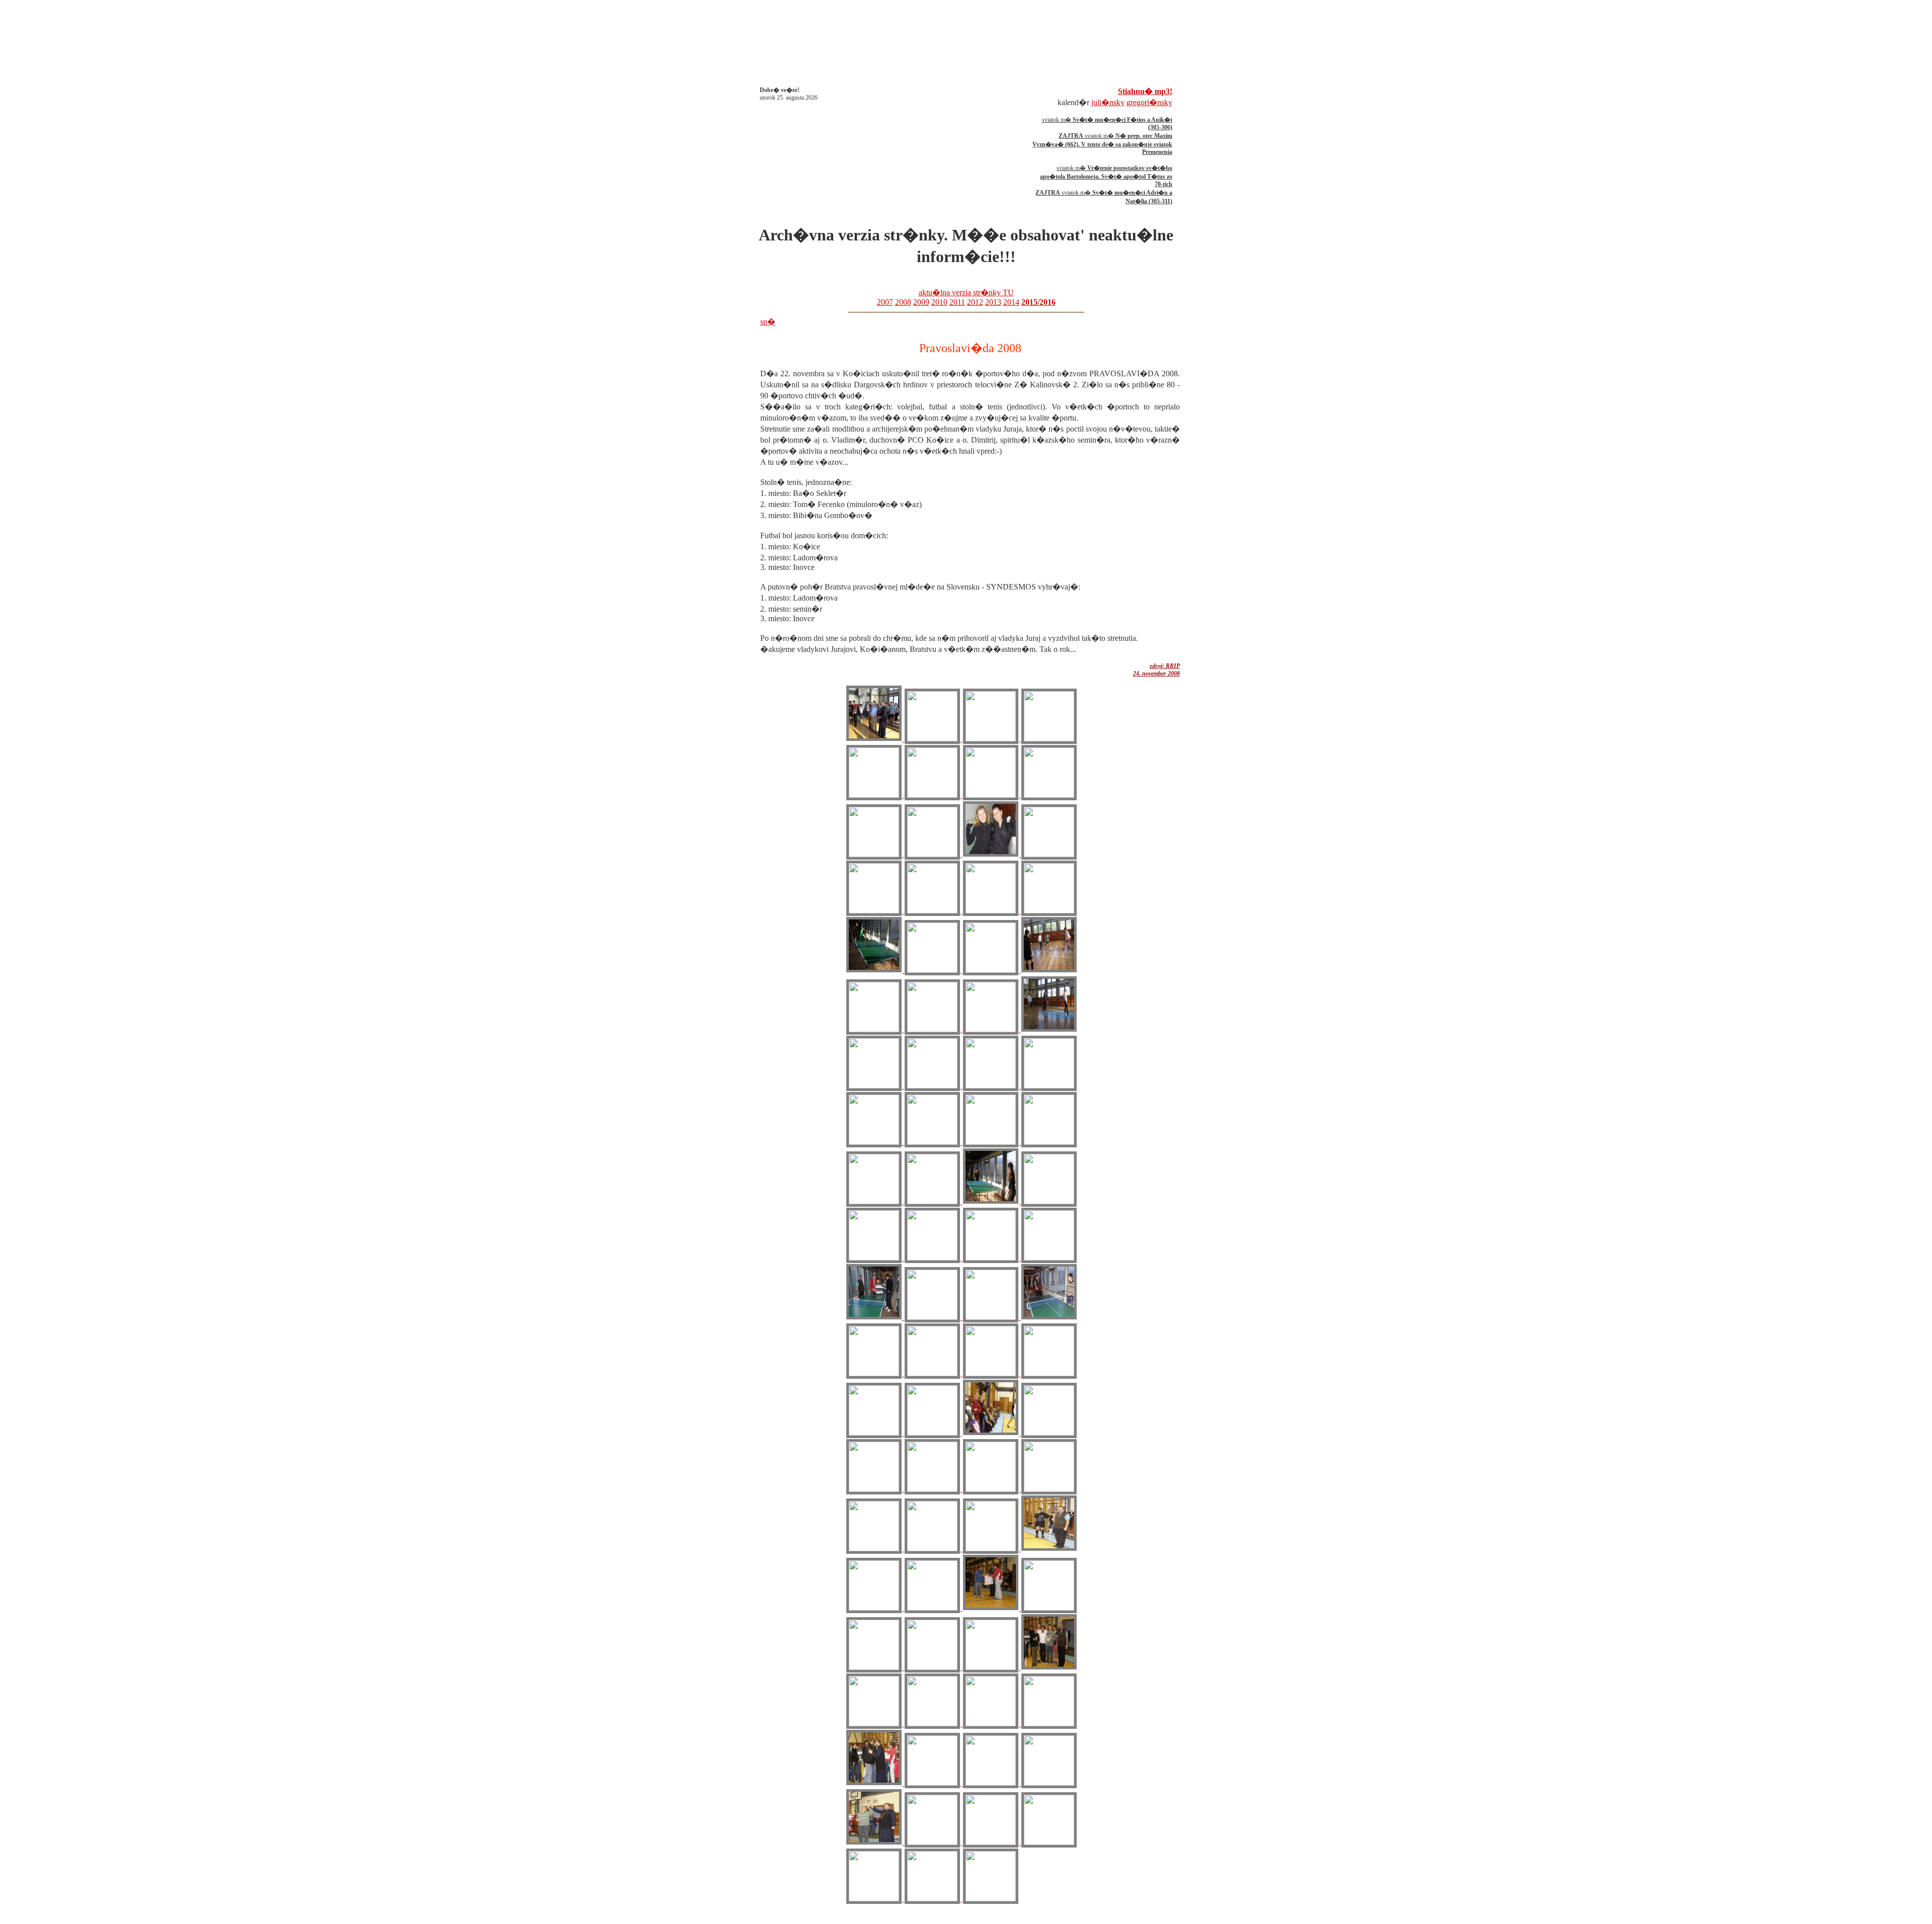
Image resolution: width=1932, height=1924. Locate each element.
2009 (921, 302)
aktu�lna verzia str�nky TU (966, 292)
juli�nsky (1108, 102)
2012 (975, 302)
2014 (1011, 302)
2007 (885, 302)
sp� (768, 322)
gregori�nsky (1149, 102)
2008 (903, 302)
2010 (939, 302)
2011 (957, 302)
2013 (993, 302)
